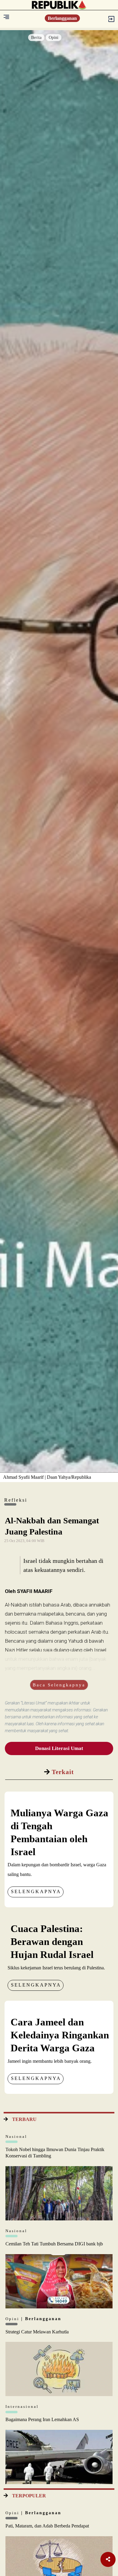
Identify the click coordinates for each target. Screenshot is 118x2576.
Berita (36, 38)
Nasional (16, 2136)
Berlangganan (62, 18)
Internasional (22, 2406)
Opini (54, 38)
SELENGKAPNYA (36, 1891)
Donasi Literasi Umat (59, 1748)
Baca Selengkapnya (59, 1685)
